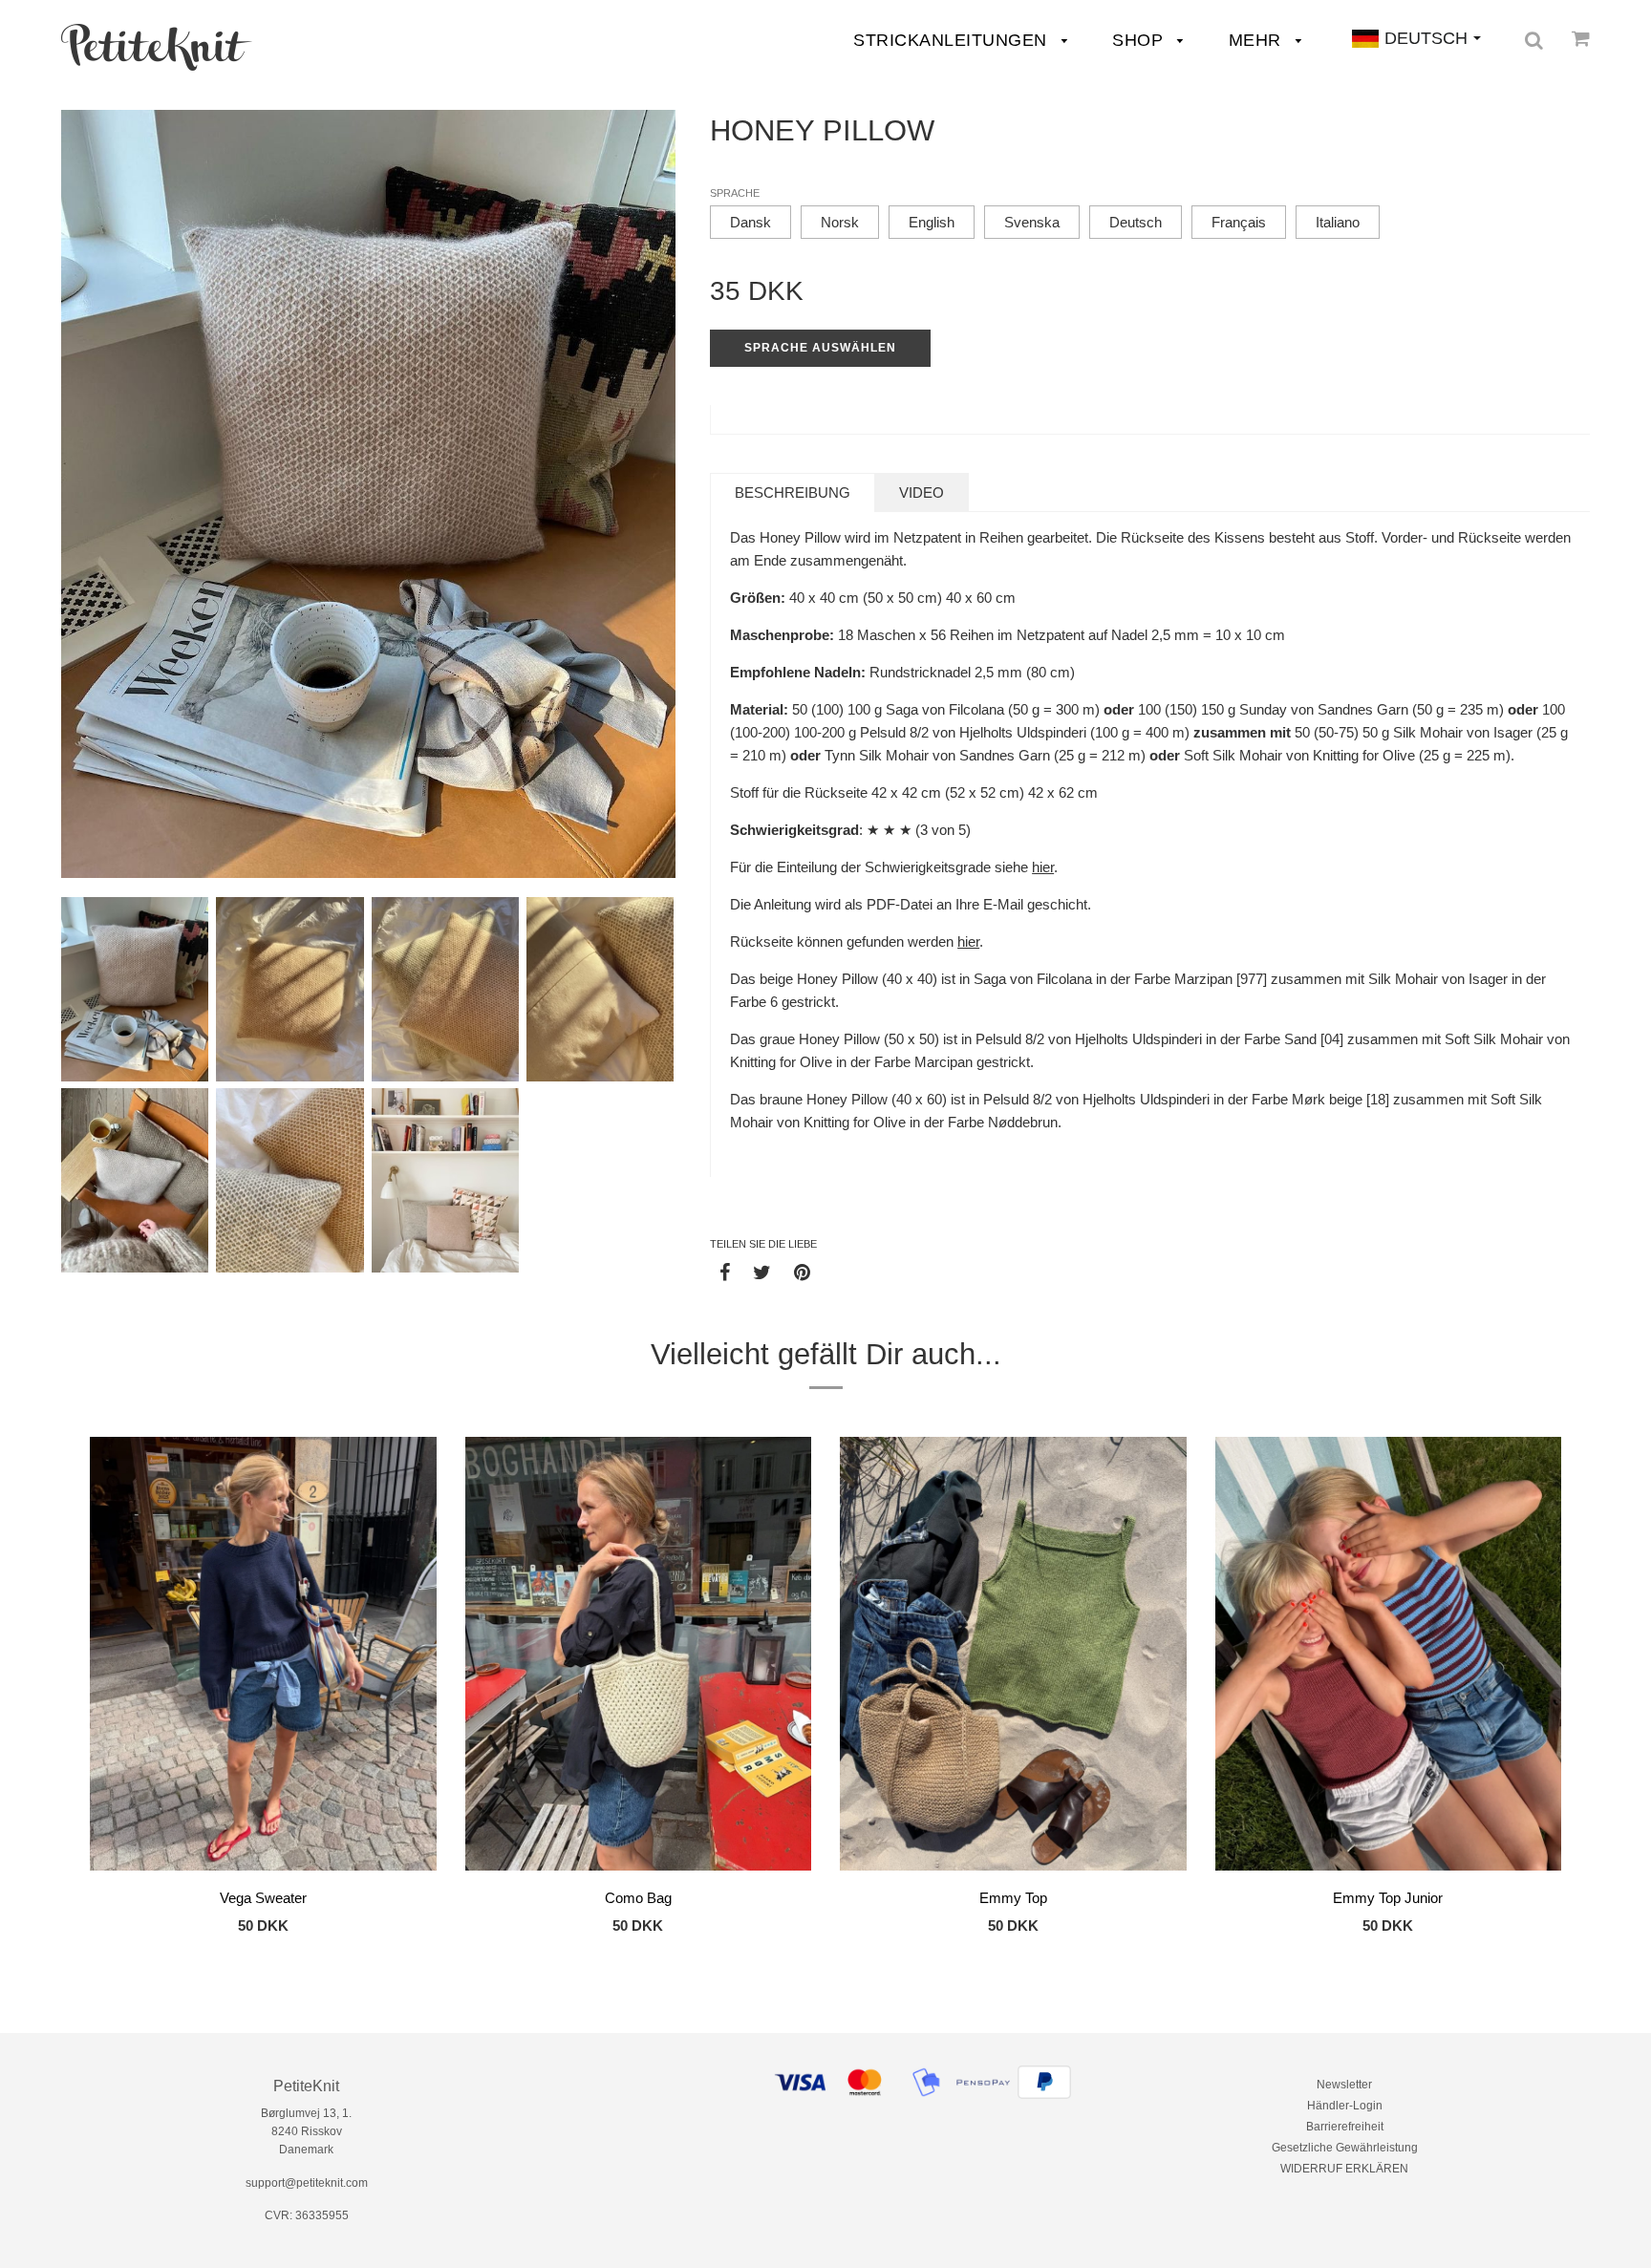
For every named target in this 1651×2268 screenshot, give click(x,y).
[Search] (1534, 40)
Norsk (840, 222)
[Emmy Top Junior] (1389, 1657)
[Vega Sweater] (263, 1657)
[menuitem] (157, 47)
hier (1043, 867)
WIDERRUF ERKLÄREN (1344, 2169)
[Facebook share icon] (725, 1272)
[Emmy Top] (1013, 1657)
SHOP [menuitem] (1140, 40)
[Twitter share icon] (762, 1272)
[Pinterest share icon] (802, 1272)
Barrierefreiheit (1345, 2127)
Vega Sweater (263, 1898)
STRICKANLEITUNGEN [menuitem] (953, 40)
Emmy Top (1013, 1898)
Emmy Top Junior (1388, 1898)
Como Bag (638, 1898)
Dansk (750, 222)
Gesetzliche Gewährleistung (1345, 2148)
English (932, 222)
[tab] (793, 492)
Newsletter (1344, 2085)
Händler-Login (1345, 2106)
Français (1239, 222)
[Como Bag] (639, 1657)
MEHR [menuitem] (1258, 40)
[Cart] (1581, 38)
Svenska (1032, 222)
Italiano (1338, 222)
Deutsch (1136, 222)
